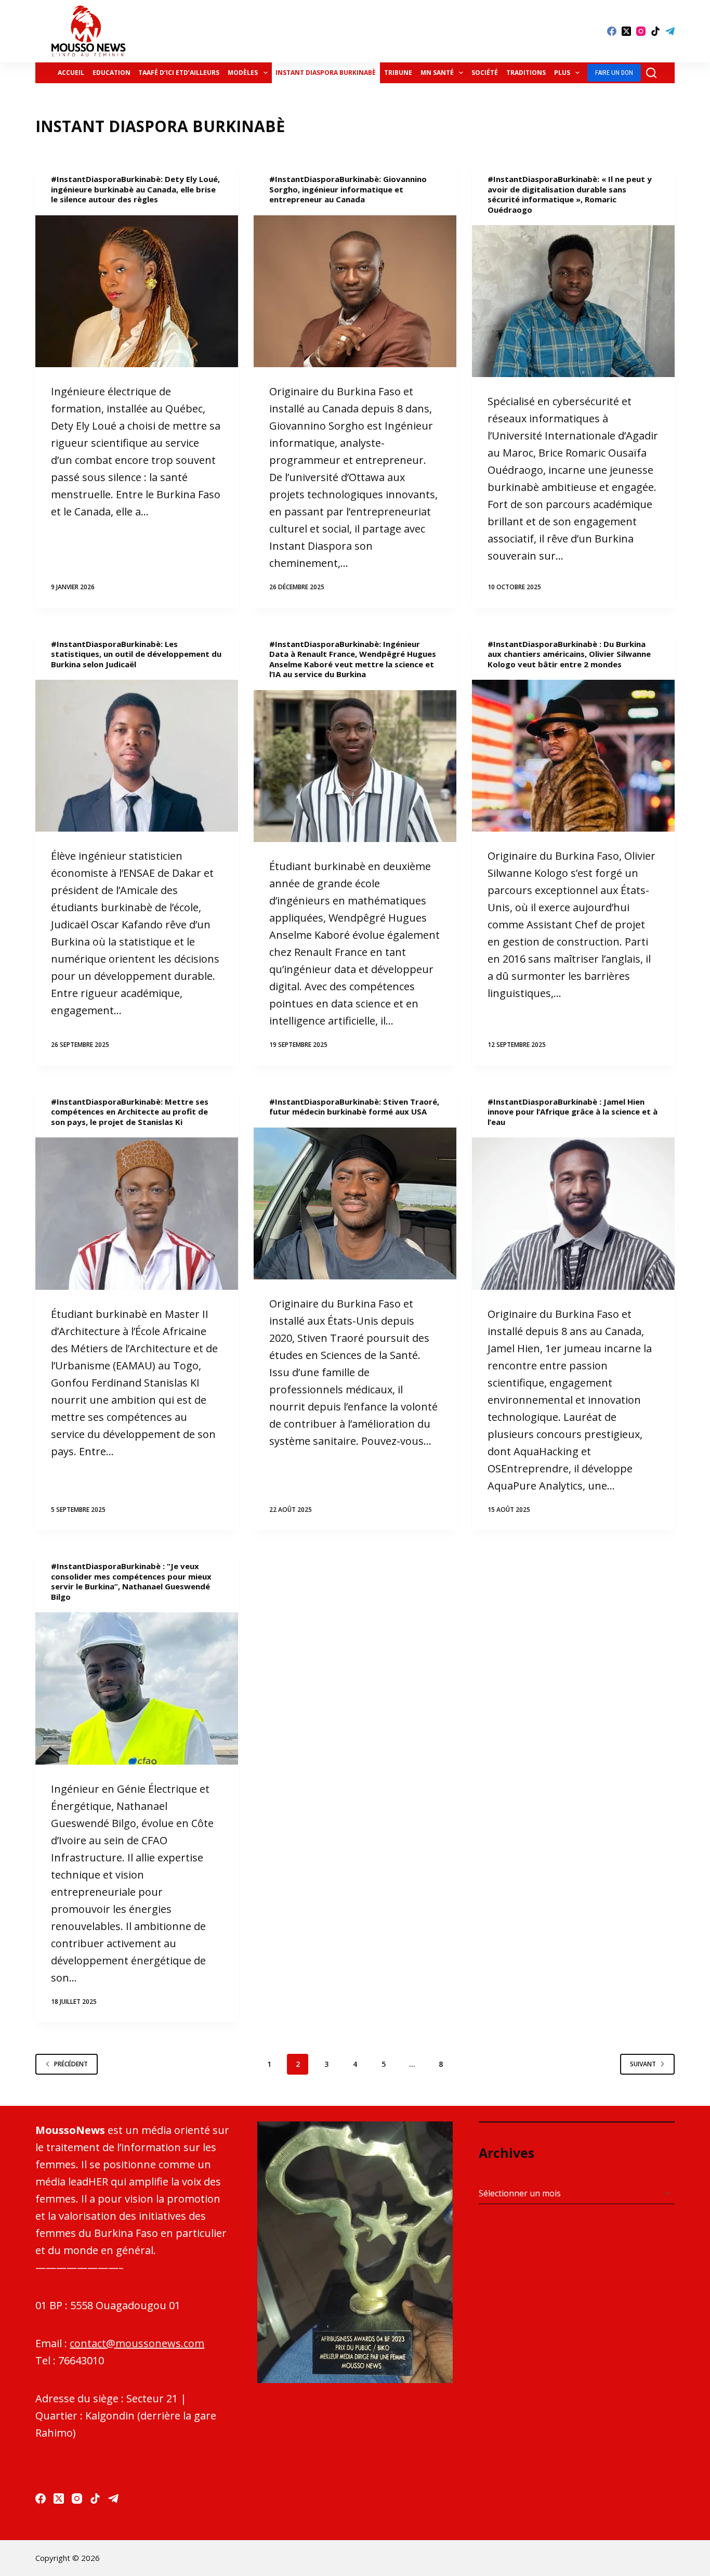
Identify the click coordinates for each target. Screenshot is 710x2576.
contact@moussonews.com (137, 2343)
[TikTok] (655, 31)
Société (485, 73)
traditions (526, 73)
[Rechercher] (651, 73)
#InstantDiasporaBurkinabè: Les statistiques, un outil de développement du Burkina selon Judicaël (136, 654)
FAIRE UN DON (614, 73)
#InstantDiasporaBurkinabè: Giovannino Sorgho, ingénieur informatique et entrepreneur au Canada (348, 189)
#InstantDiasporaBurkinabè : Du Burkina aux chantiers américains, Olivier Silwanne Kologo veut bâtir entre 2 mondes (569, 654)
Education (111, 73)
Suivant (643, 2064)
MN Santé (437, 73)
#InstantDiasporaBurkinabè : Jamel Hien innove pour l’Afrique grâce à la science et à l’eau (573, 1112)
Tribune (398, 73)
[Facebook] (612, 31)
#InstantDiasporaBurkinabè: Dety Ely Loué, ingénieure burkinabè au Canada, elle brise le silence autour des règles (135, 189)
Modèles (243, 73)
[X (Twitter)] (626, 31)
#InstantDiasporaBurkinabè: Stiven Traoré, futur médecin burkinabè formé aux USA (354, 1107)
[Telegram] (670, 31)
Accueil (71, 73)
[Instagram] (641, 31)
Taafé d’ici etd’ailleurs (179, 73)
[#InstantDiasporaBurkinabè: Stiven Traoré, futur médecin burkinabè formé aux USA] (355, 1203)
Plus (562, 73)
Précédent (71, 2064)
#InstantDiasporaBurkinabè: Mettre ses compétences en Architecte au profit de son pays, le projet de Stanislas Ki (130, 1112)
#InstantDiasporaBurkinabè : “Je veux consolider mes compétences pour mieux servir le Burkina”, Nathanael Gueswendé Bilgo (131, 1581)
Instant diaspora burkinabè (326, 73)
